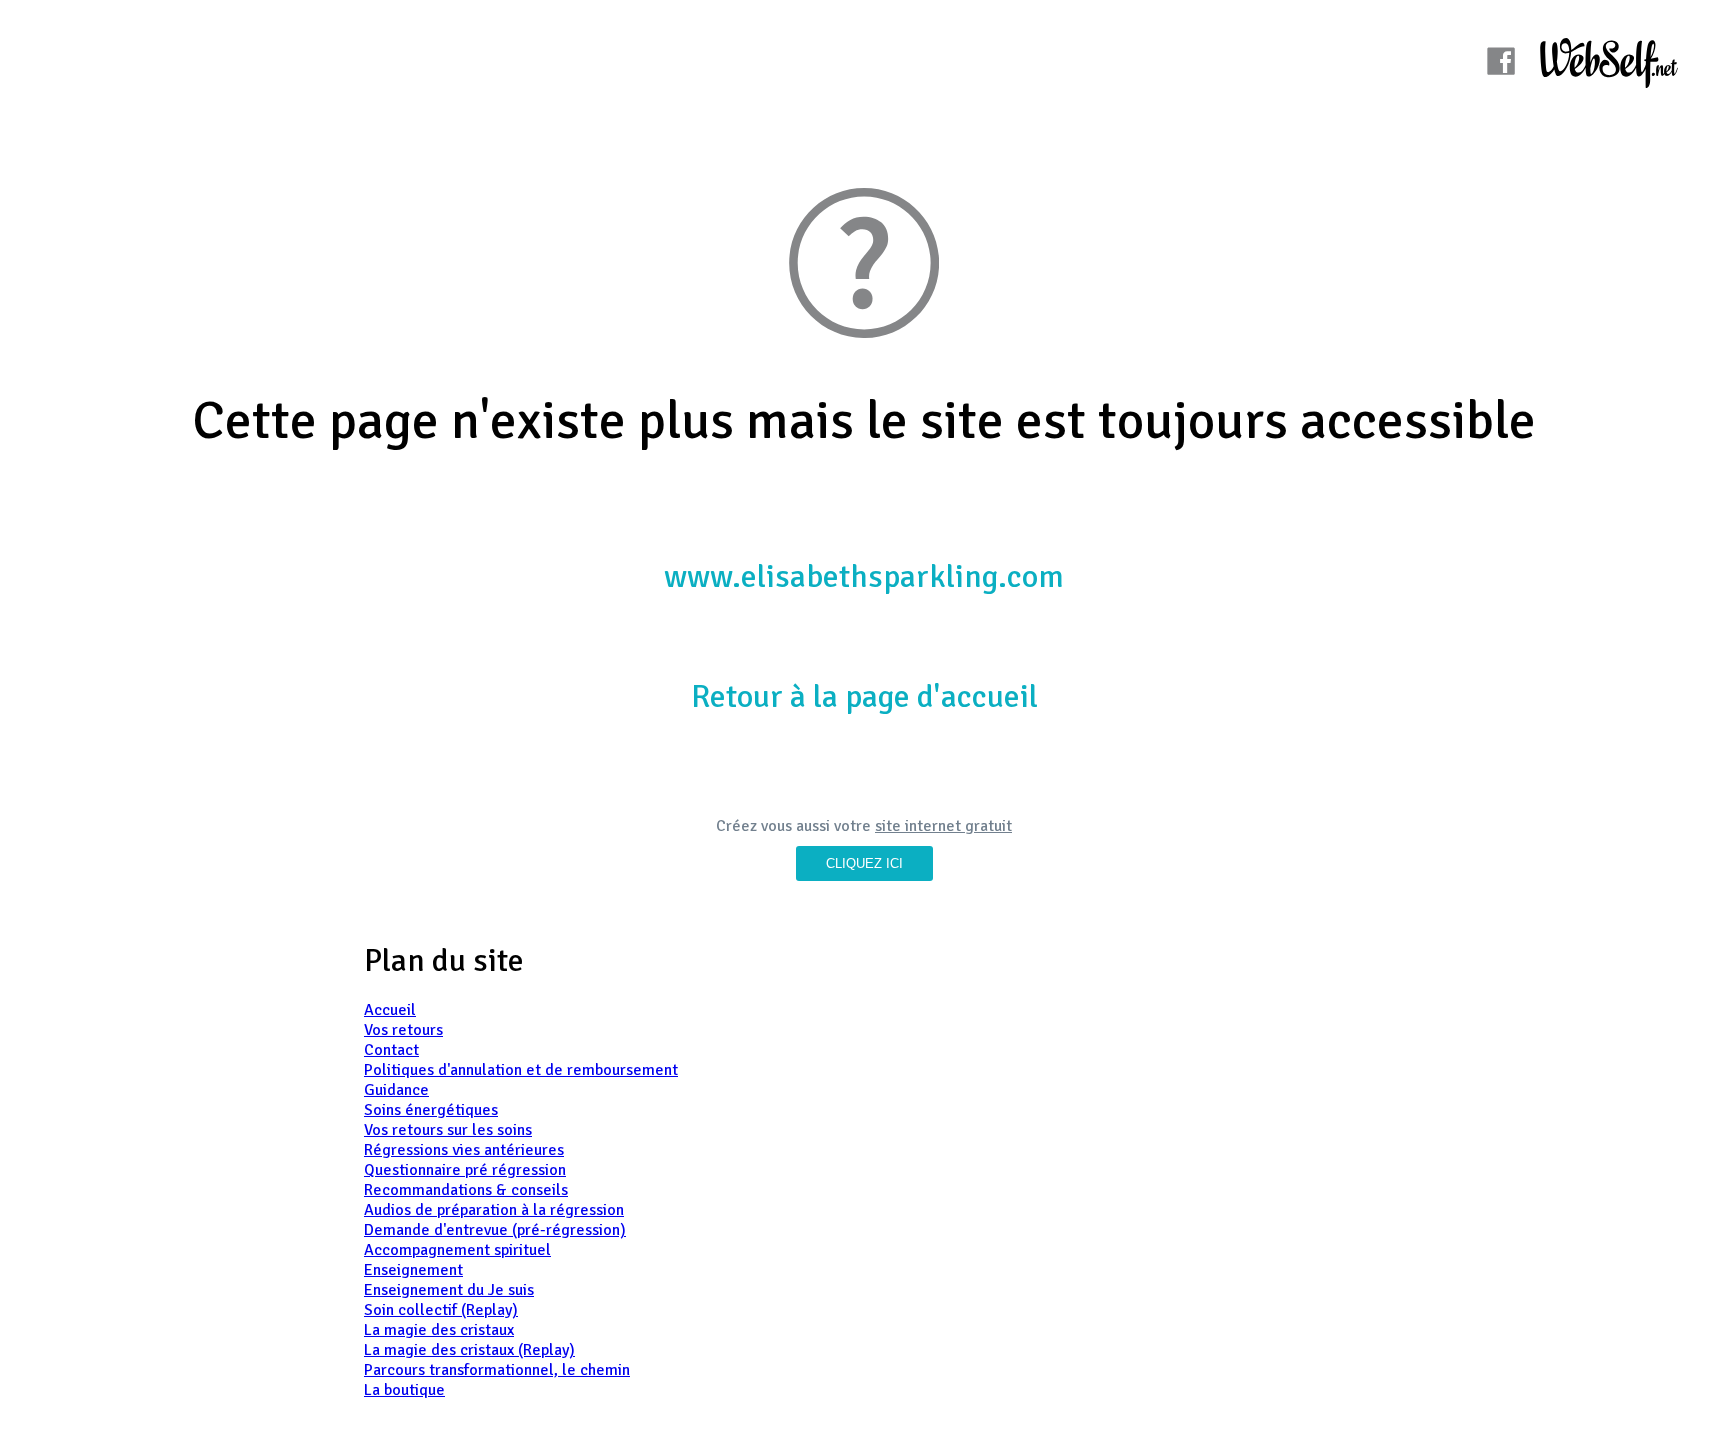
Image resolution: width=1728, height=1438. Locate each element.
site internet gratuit (943, 826)
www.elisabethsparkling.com (864, 576)
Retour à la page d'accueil (864, 696)
